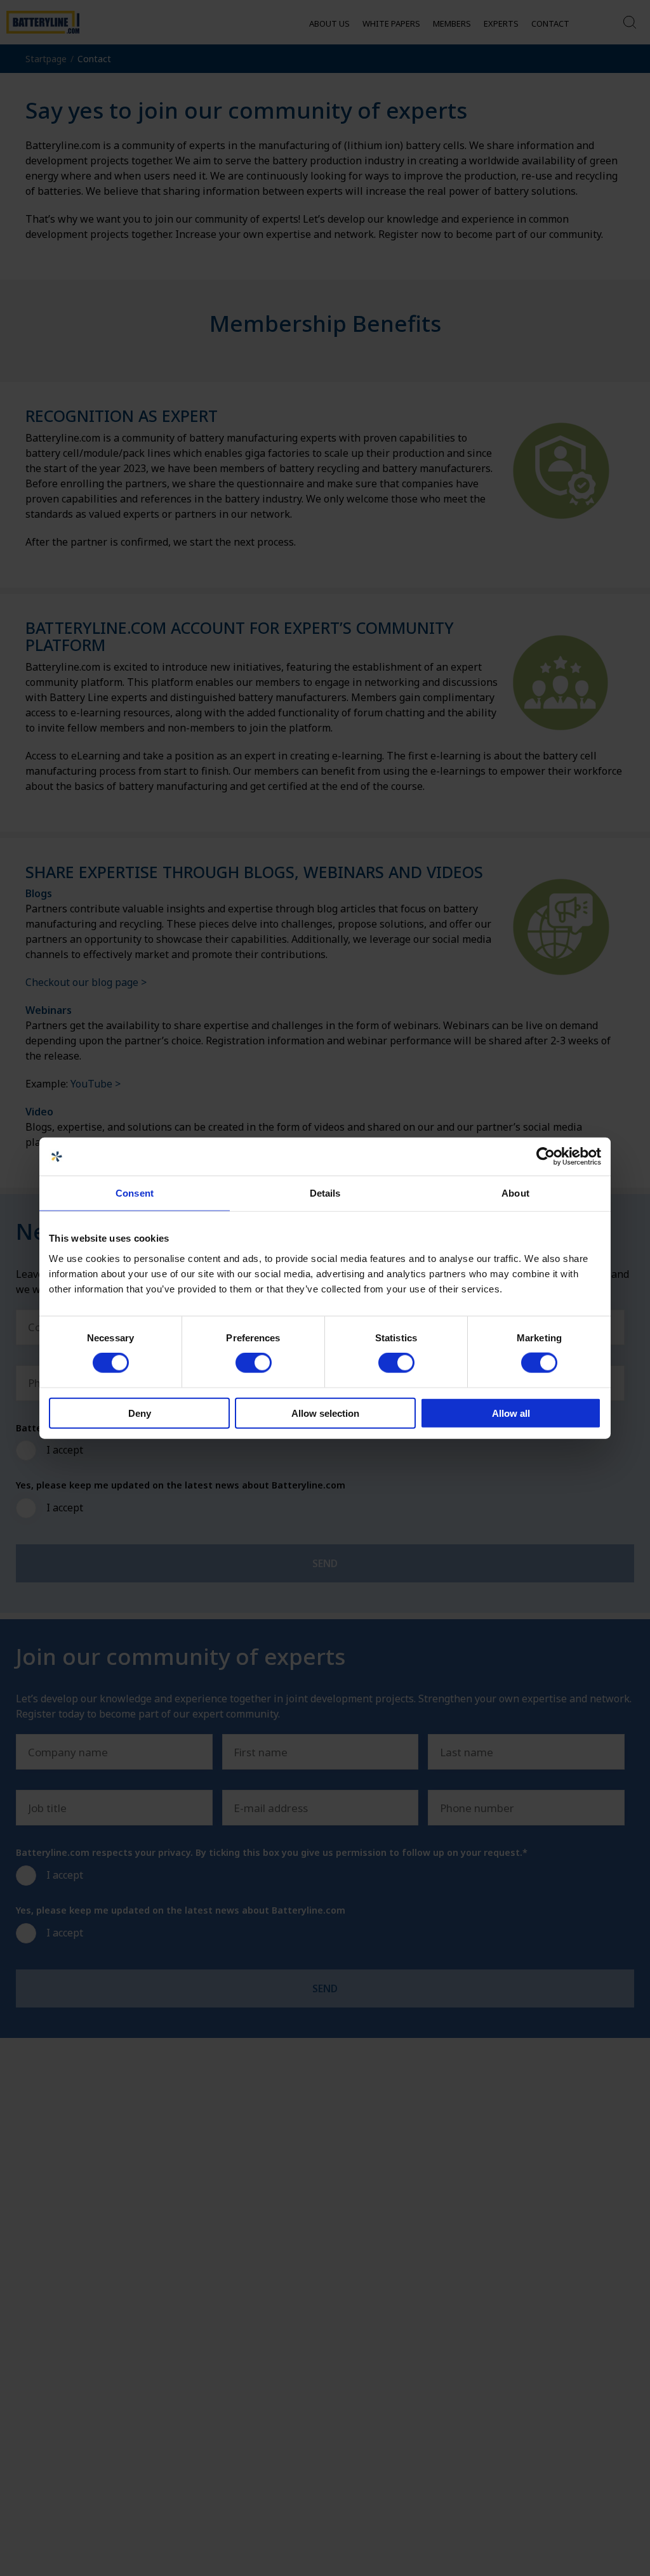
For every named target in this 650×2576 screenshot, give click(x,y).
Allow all (511, 1413)
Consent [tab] (135, 1193)
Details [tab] (325, 1193)
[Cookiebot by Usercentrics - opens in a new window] (546, 1157)
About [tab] (515, 1193)
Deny (140, 1413)
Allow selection (325, 1413)
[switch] (254, 1363)
